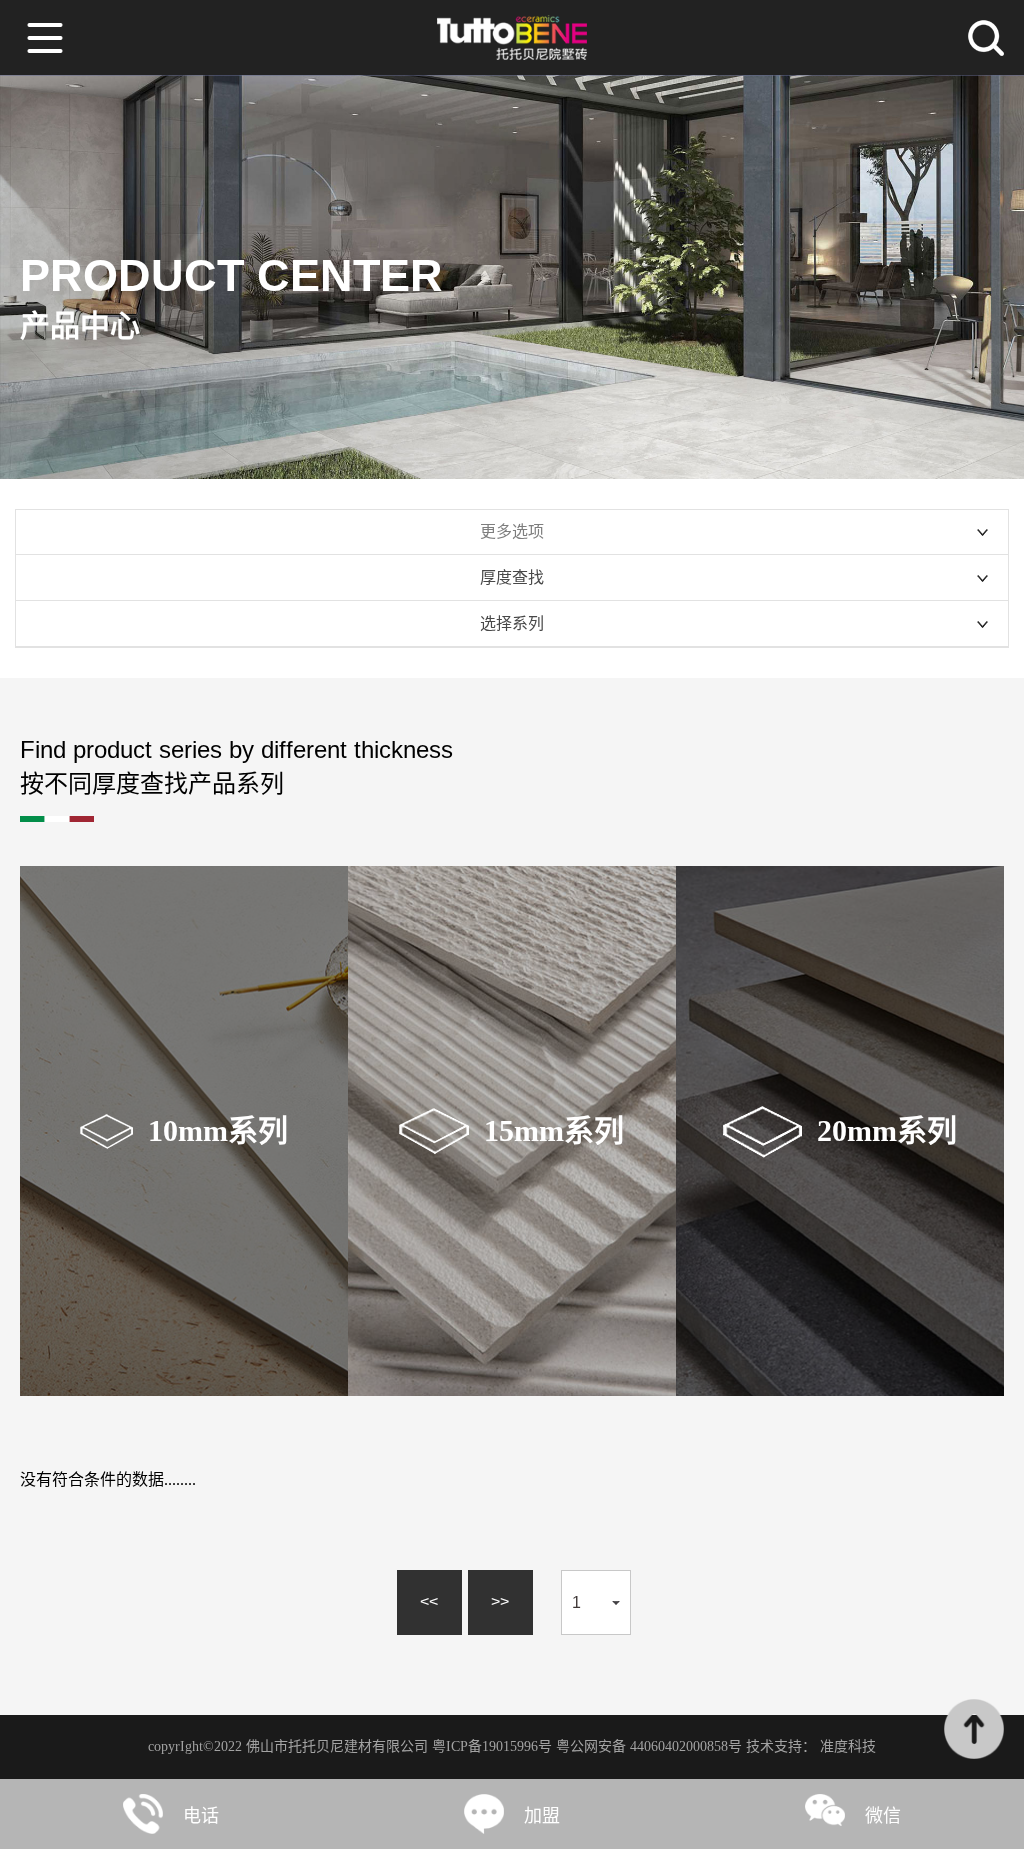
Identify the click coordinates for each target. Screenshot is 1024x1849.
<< (429, 1601)
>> (500, 1601)
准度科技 (848, 1746)
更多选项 (512, 531)
